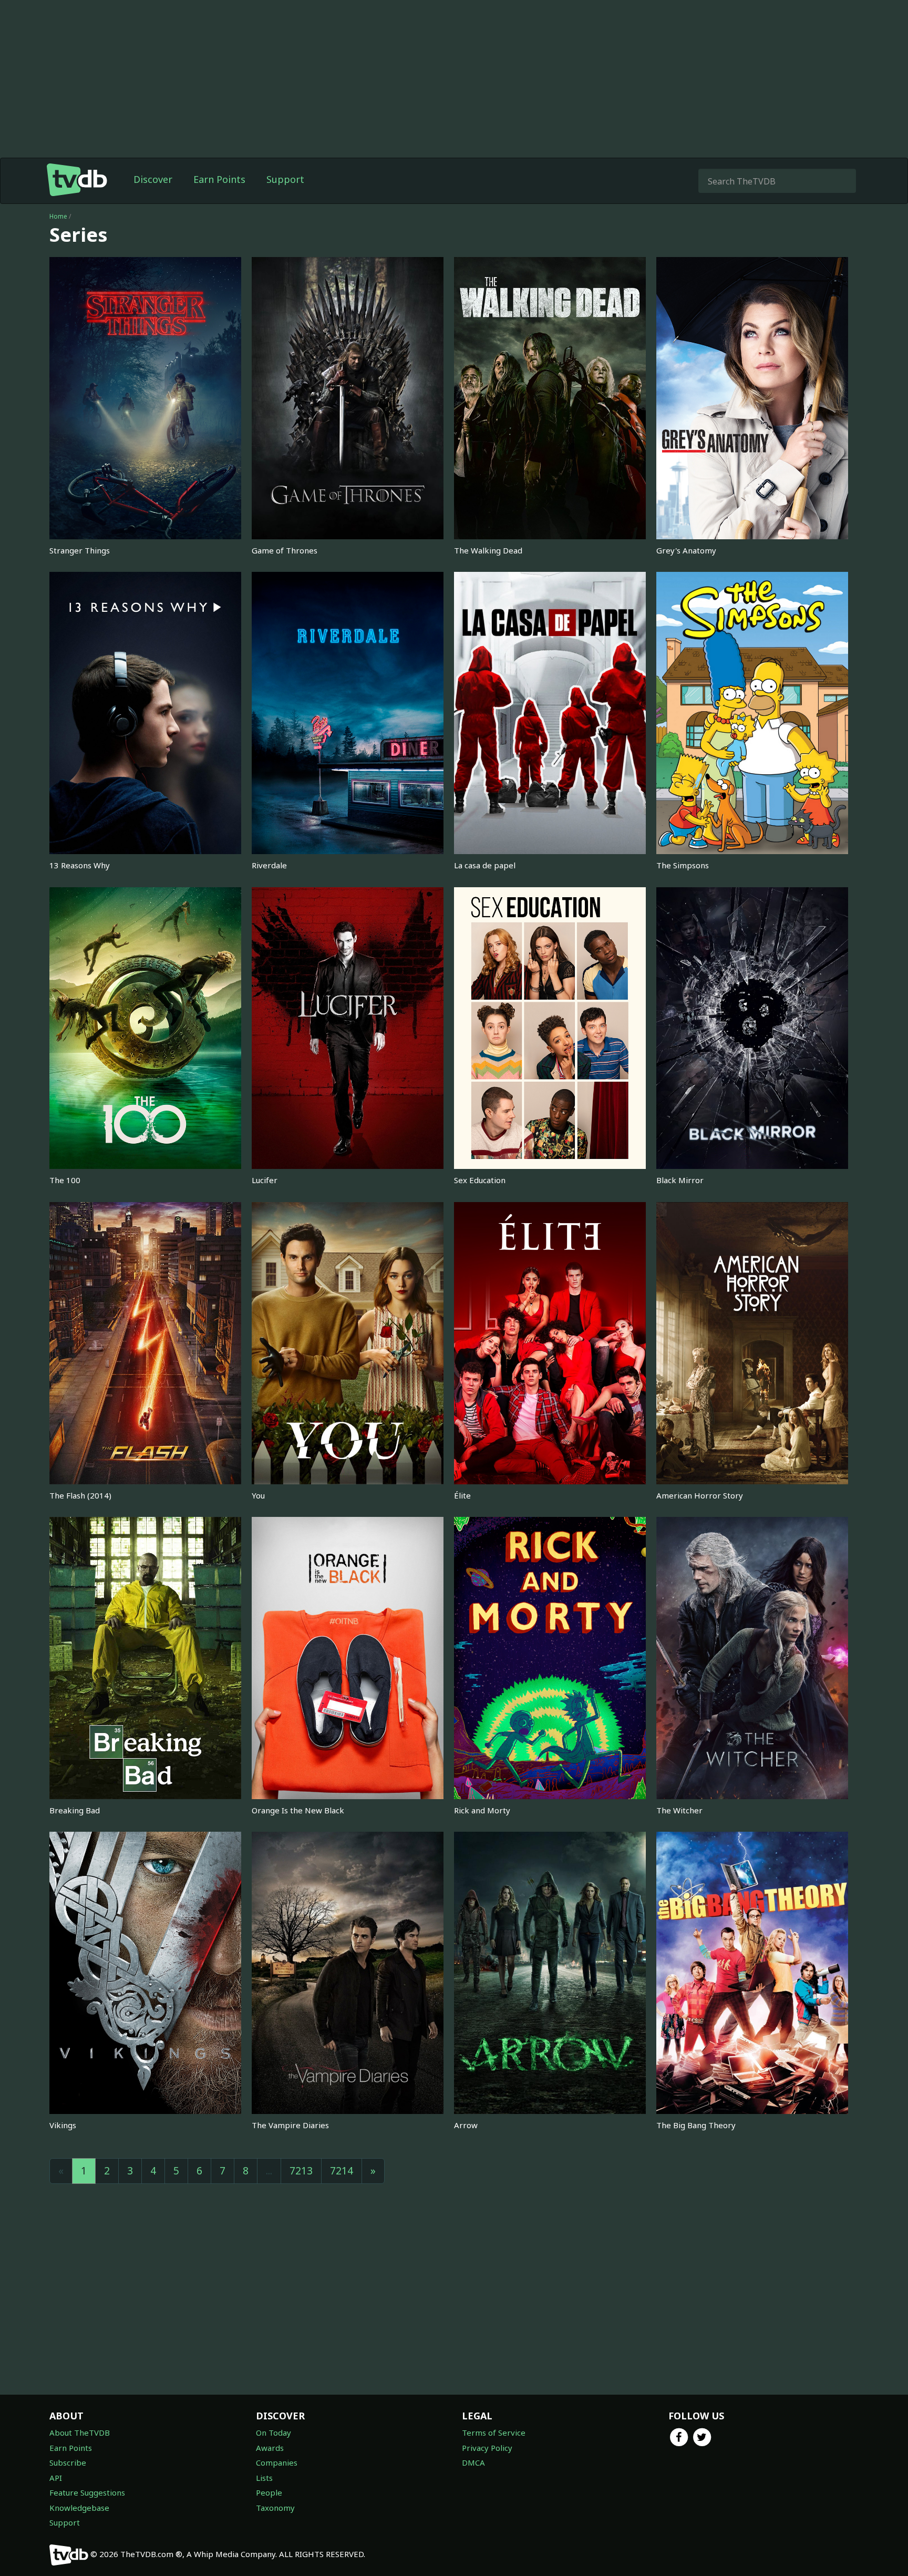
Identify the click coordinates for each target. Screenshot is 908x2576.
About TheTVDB (80, 2433)
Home (58, 216)
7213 (301, 2171)
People (269, 2492)
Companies (277, 2462)
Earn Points (219, 179)
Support (285, 179)
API (56, 2478)
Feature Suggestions (87, 2492)
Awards (270, 2448)
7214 (342, 2171)
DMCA (473, 2462)
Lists (264, 2478)
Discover (153, 179)
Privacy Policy (487, 2448)
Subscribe (68, 2462)
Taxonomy (275, 2508)
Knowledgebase (79, 2508)
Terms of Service (494, 2433)
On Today (274, 2433)
